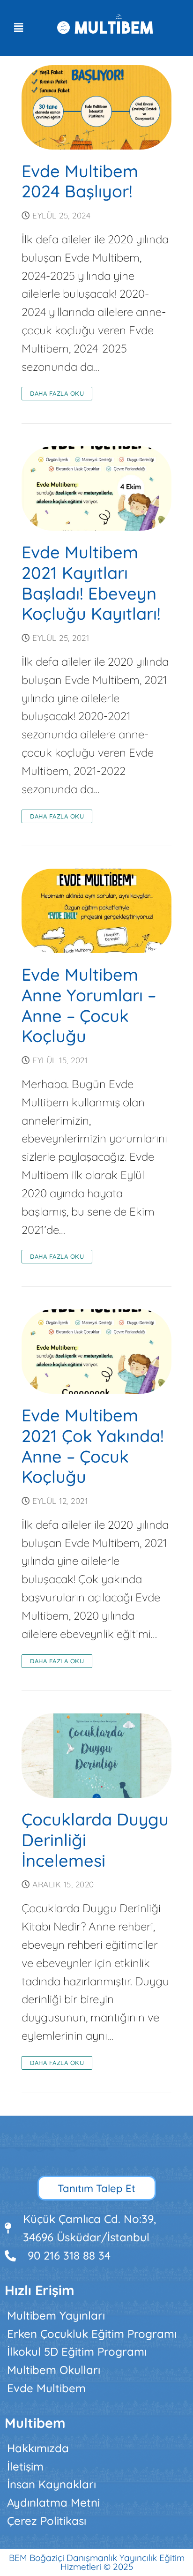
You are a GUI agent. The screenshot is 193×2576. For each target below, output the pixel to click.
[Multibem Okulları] (96, 2370)
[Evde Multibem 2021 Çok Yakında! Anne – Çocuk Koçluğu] (96, 1352)
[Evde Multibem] (96, 2388)
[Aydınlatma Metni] (96, 2503)
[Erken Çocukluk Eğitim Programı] (96, 2334)
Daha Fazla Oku (57, 393)
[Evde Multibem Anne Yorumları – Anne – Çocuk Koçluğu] (96, 911)
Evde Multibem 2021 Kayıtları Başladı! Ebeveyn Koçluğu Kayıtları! (91, 583)
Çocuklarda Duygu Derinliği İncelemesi (95, 1840)
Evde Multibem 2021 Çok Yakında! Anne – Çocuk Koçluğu (93, 1446)
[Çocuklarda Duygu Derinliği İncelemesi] (96, 1756)
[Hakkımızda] (96, 2448)
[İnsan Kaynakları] (96, 2484)
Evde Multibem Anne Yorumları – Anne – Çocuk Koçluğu (89, 1005)
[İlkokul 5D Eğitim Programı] (96, 2352)
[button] (18, 28)
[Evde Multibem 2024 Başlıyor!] (96, 107)
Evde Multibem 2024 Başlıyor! (80, 181)
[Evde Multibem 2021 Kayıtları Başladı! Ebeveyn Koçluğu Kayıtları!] (96, 488)
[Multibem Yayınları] (96, 2316)
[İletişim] (96, 2467)
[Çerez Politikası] (96, 2521)
